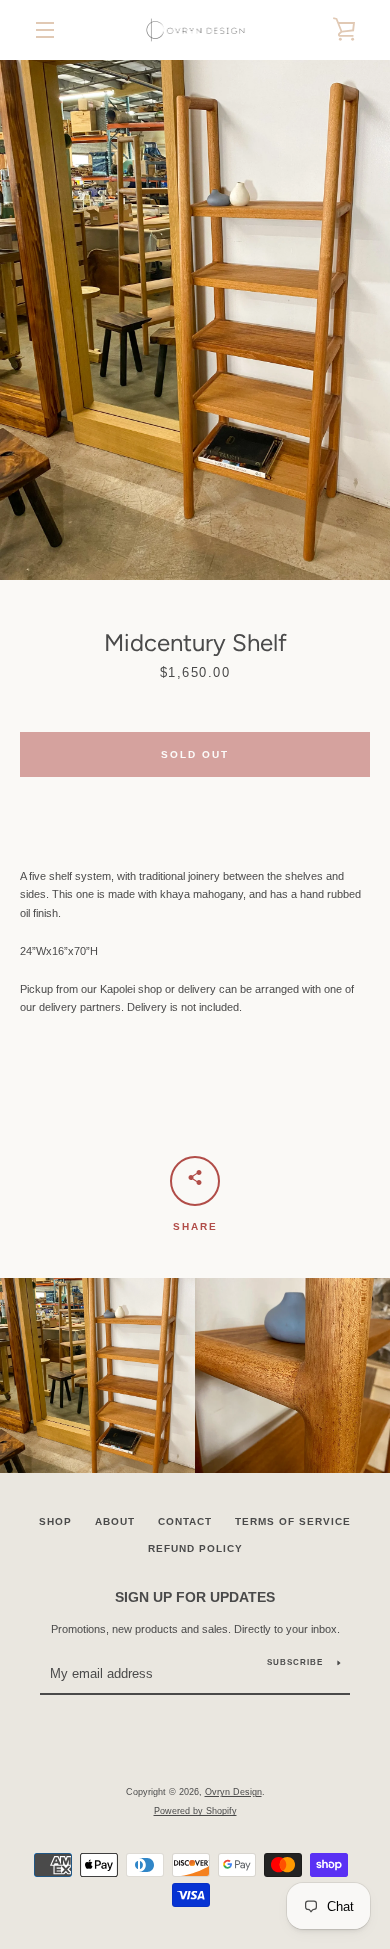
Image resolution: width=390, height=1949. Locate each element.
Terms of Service (293, 1521)
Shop (55, 1521)
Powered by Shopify (195, 1811)
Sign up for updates (195, 1597)
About (115, 1521)
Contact (185, 1521)
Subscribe (295, 1662)
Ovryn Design (233, 1792)
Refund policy (195, 1548)
